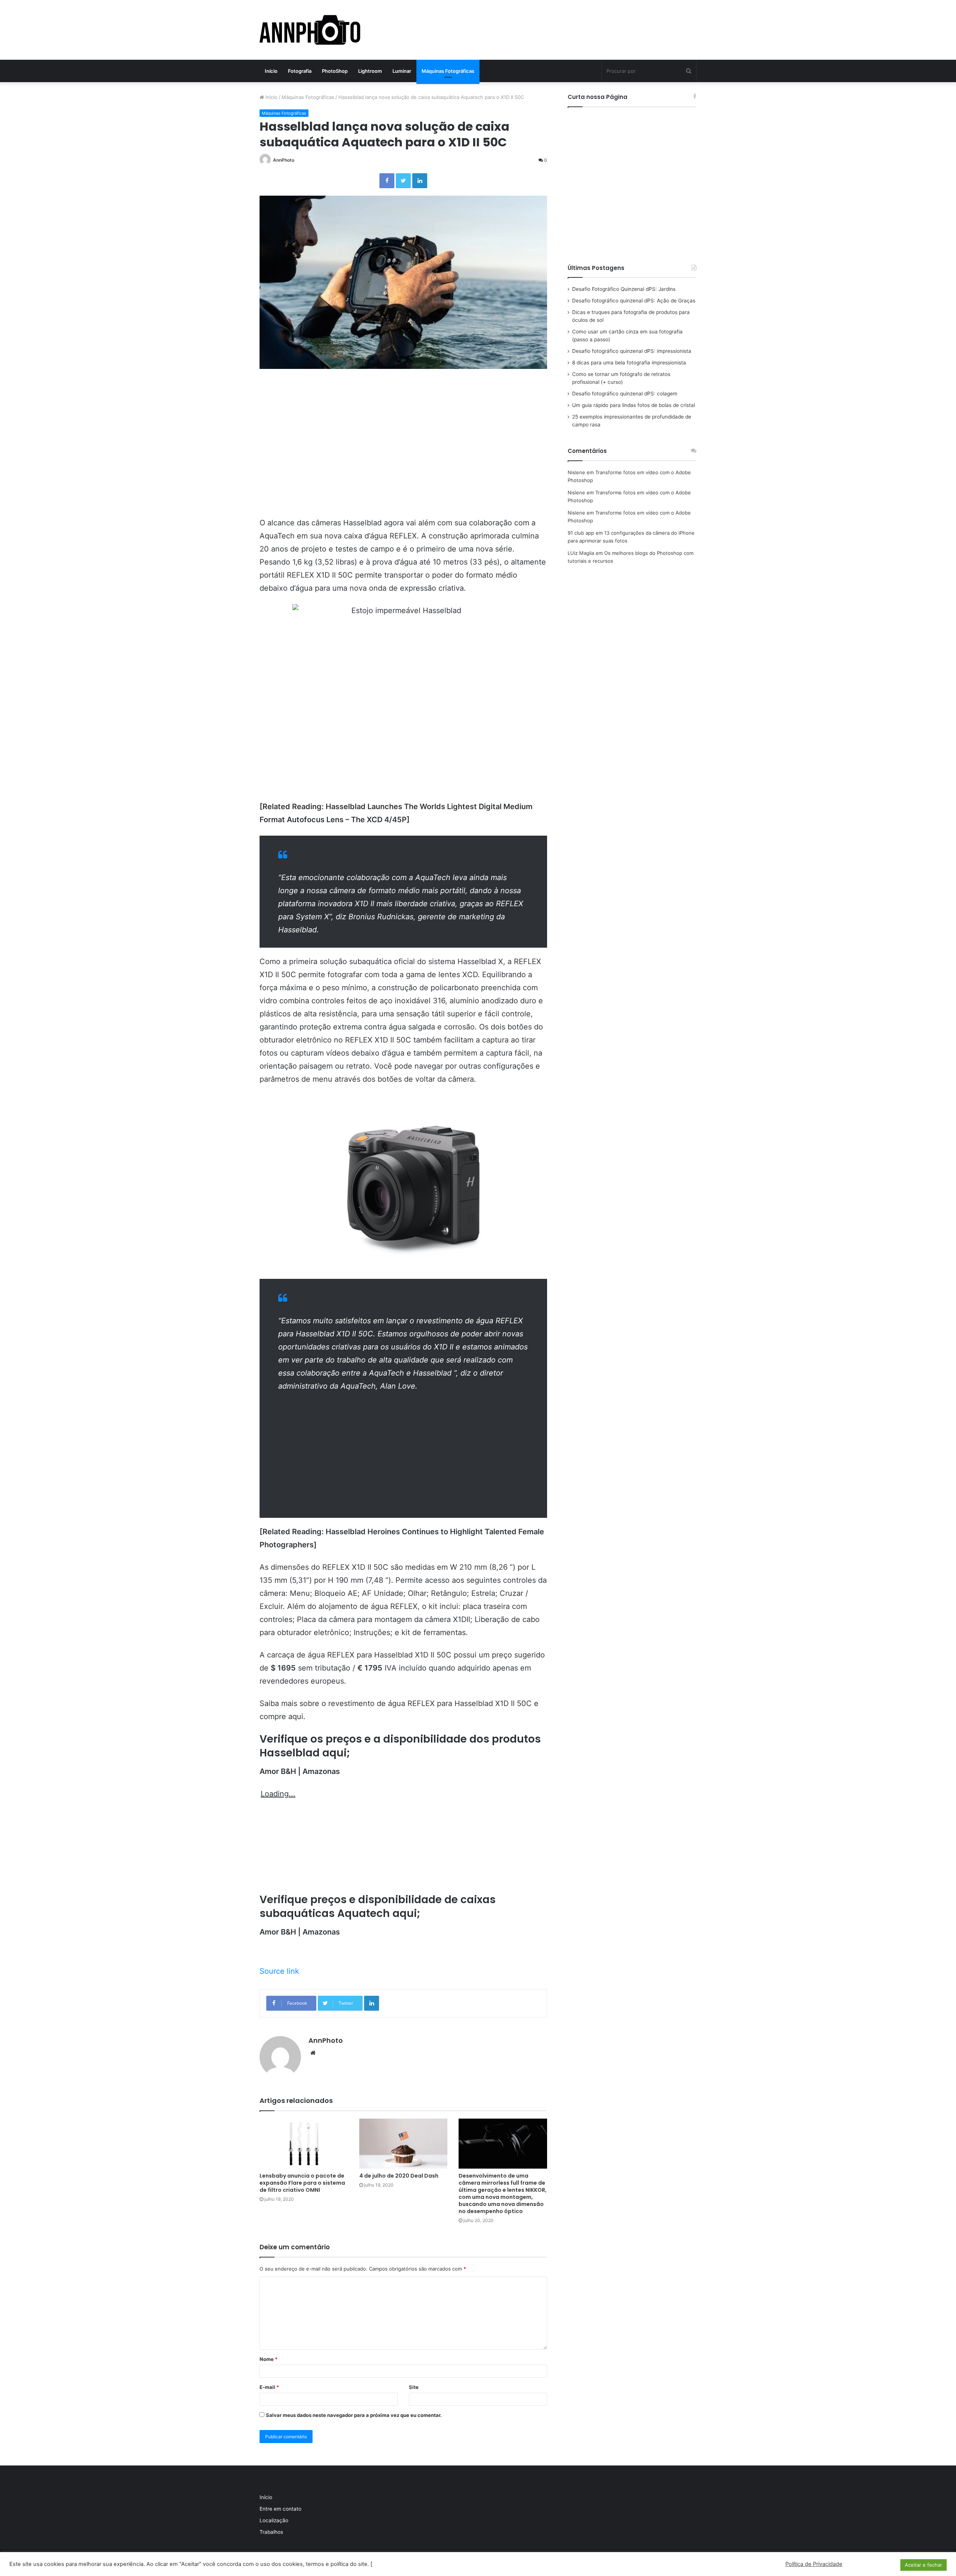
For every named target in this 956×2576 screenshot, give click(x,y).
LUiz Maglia (581, 553)
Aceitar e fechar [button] (924, 2565)
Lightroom (370, 71)
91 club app (581, 533)
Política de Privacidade (814, 2564)
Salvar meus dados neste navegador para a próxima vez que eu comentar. (354, 2415)
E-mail (269, 2387)
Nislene (576, 472)
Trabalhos (271, 2532)
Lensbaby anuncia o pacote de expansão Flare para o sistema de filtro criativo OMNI (302, 2183)
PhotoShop (335, 71)
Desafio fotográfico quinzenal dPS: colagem (625, 394)
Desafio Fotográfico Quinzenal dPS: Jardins (624, 289)
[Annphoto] (310, 30)
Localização (274, 2520)
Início (271, 71)
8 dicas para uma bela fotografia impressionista (629, 363)
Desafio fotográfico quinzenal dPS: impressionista (632, 351)
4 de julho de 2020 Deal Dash (399, 2176)
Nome (269, 2359)
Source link (279, 1971)
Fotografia (300, 71)
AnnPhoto (284, 160)
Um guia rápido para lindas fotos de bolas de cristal (634, 405)
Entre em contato (280, 2509)
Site (414, 2387)
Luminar (402, 71)
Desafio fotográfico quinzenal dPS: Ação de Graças (634, 301)
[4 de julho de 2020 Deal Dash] (403, 2143)
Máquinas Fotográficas (448, 71)
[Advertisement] (403, 455)
